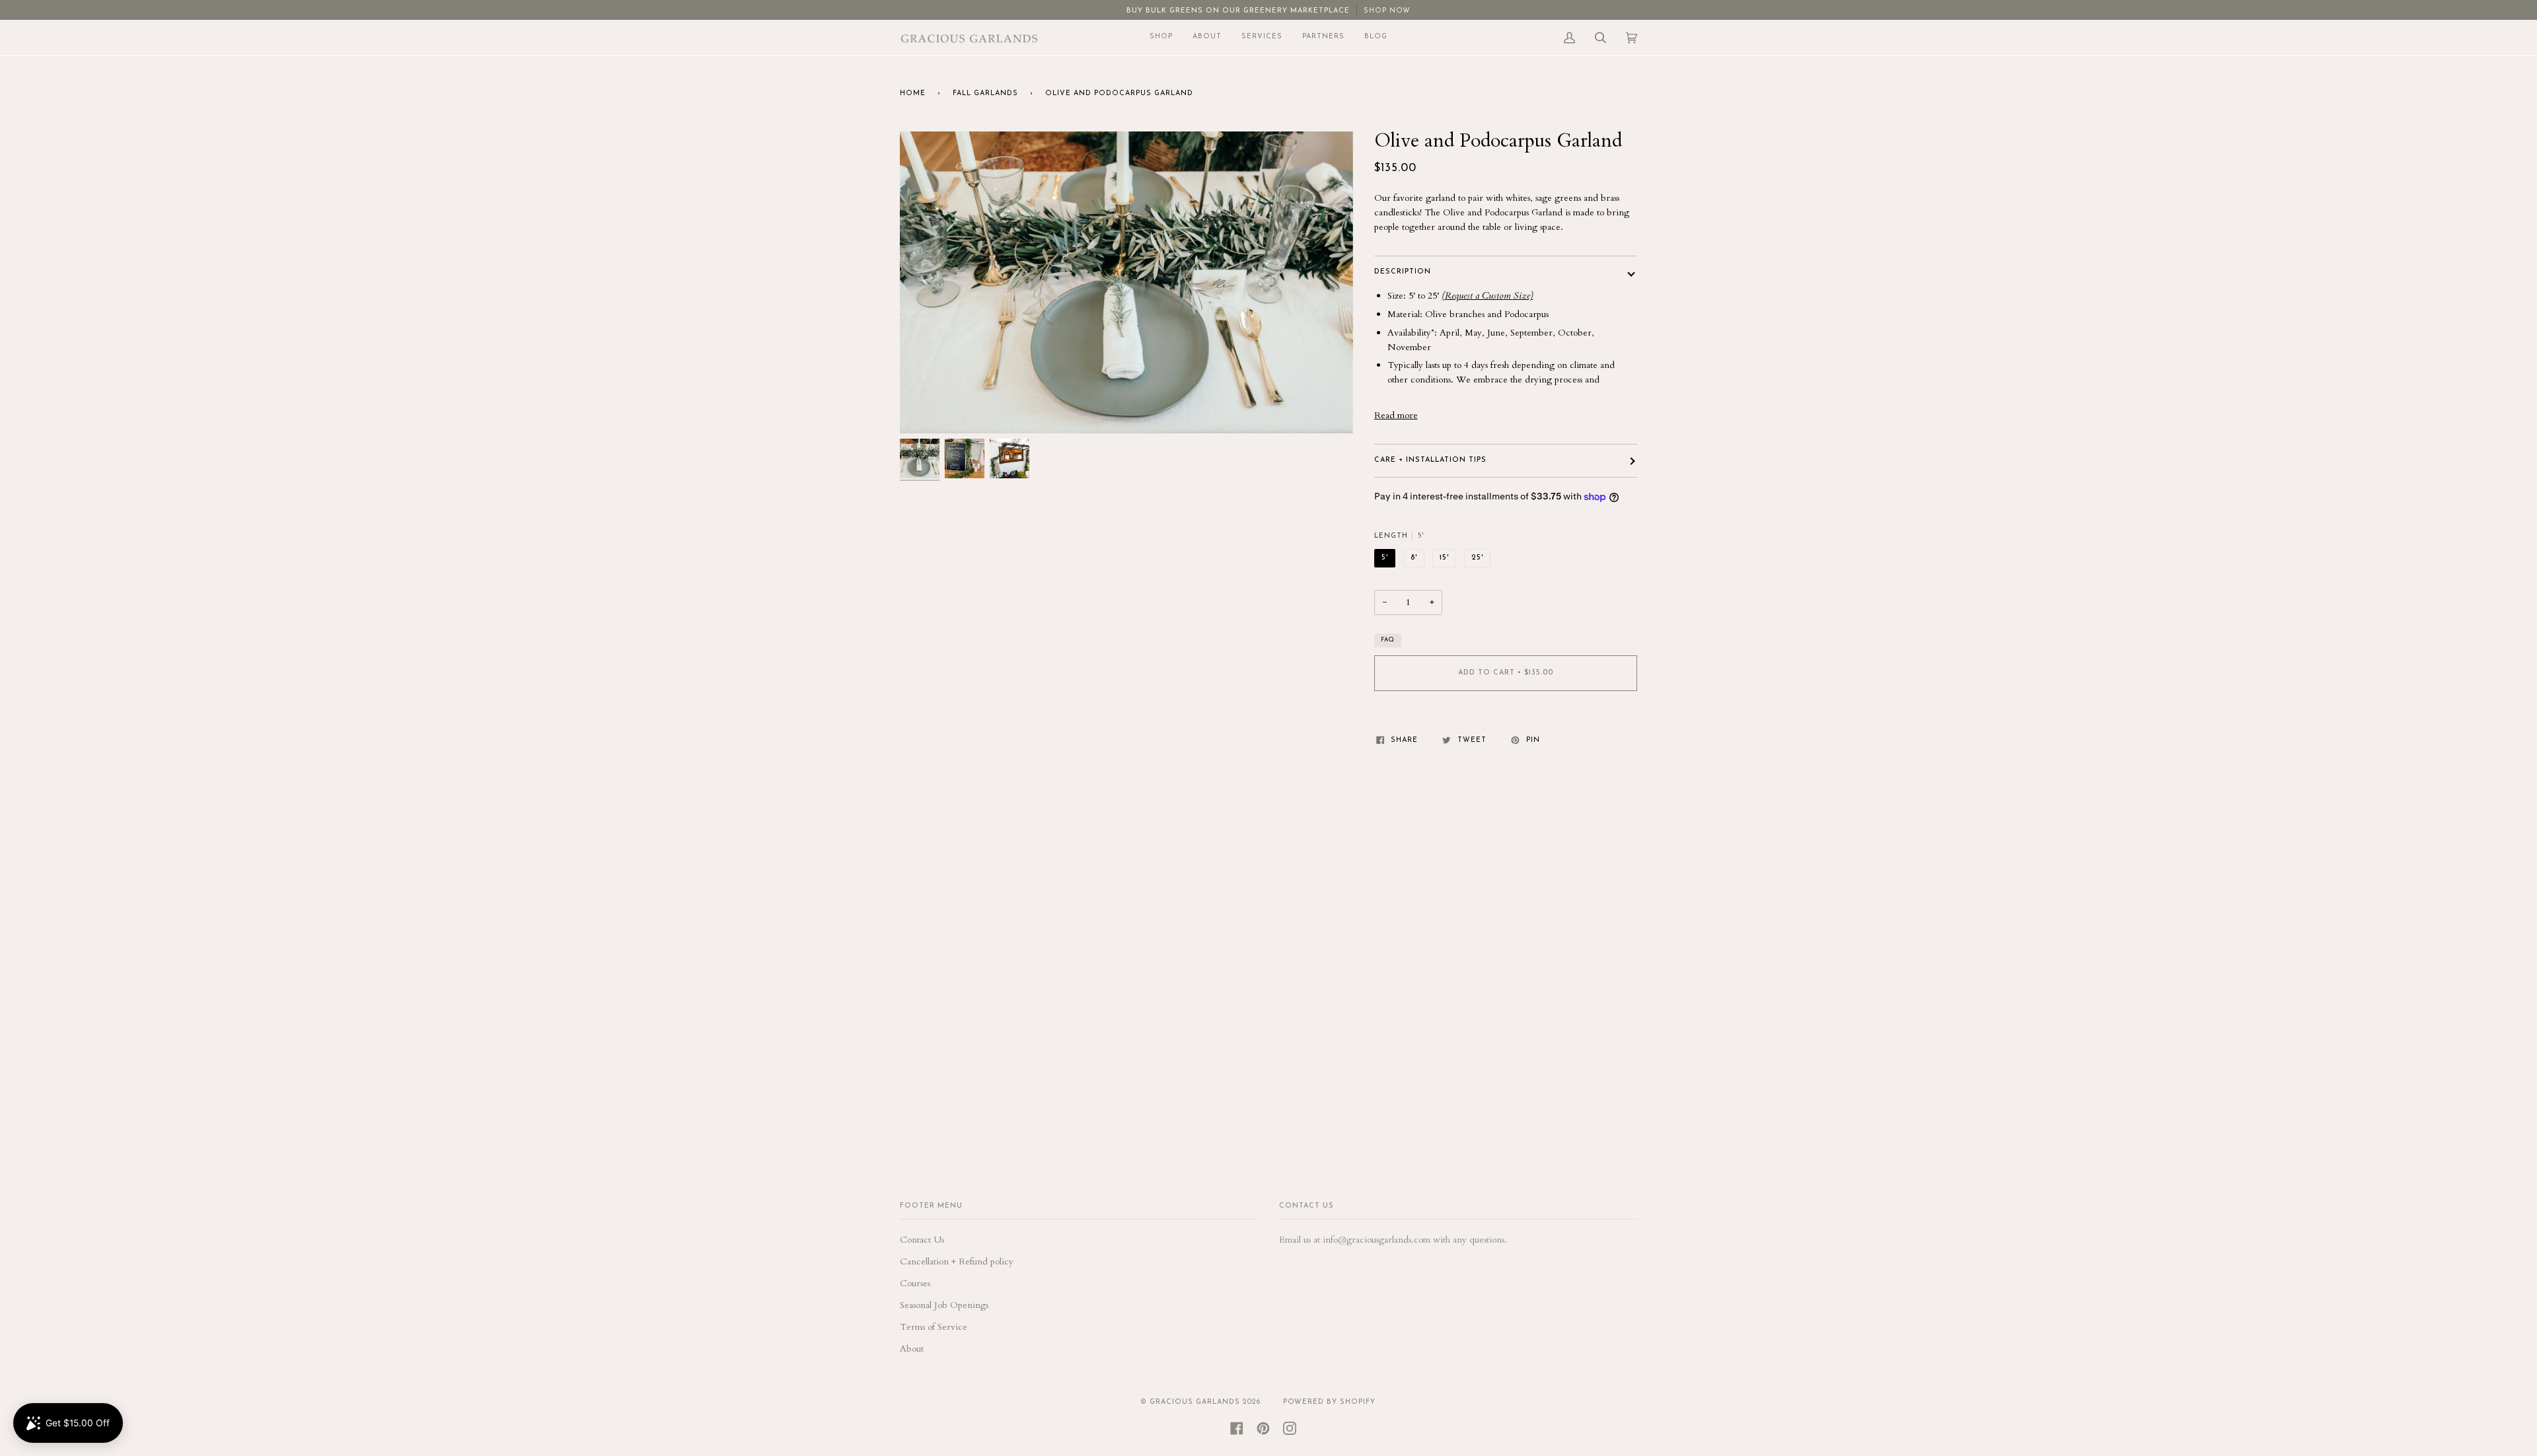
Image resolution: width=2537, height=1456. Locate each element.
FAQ (1388, 640)
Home (913, 93)
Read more (1396, 415)
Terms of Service (934, 1327)
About (912, 1349)
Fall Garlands (985, 93)
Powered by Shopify (1329, 1402)
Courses (915, 1283)
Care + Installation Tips (1430, 460)
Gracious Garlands (1195, 1402)
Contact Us (922, 1240)
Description (1403, 272)
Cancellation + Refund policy (957, 1261)
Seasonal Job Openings (944, 1305)
